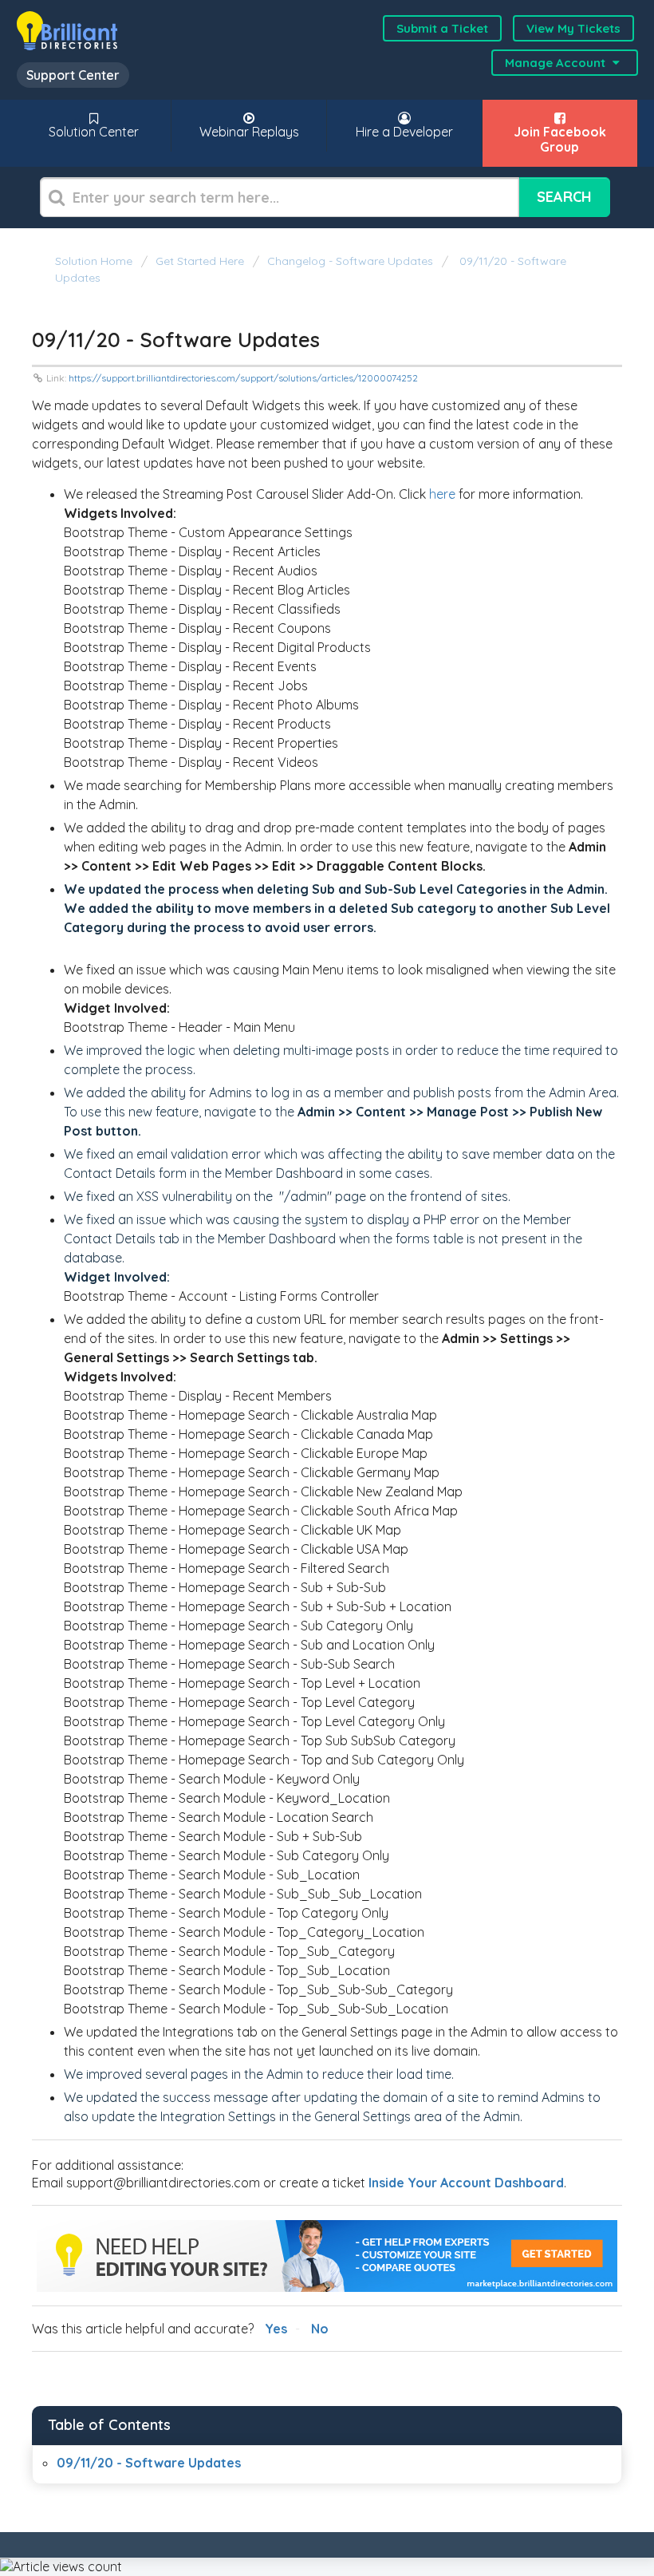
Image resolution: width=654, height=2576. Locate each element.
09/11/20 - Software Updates (149, 2463)
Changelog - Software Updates (350, 261)
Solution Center (94, 132)
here (442, 494)
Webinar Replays (249, 132)
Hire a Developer (404, 132)
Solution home (95, 261)
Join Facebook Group (560, 139)
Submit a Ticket (442, 28)
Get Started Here (200, 261)
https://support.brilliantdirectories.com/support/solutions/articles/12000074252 (243, 378)
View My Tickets (573, 28)
